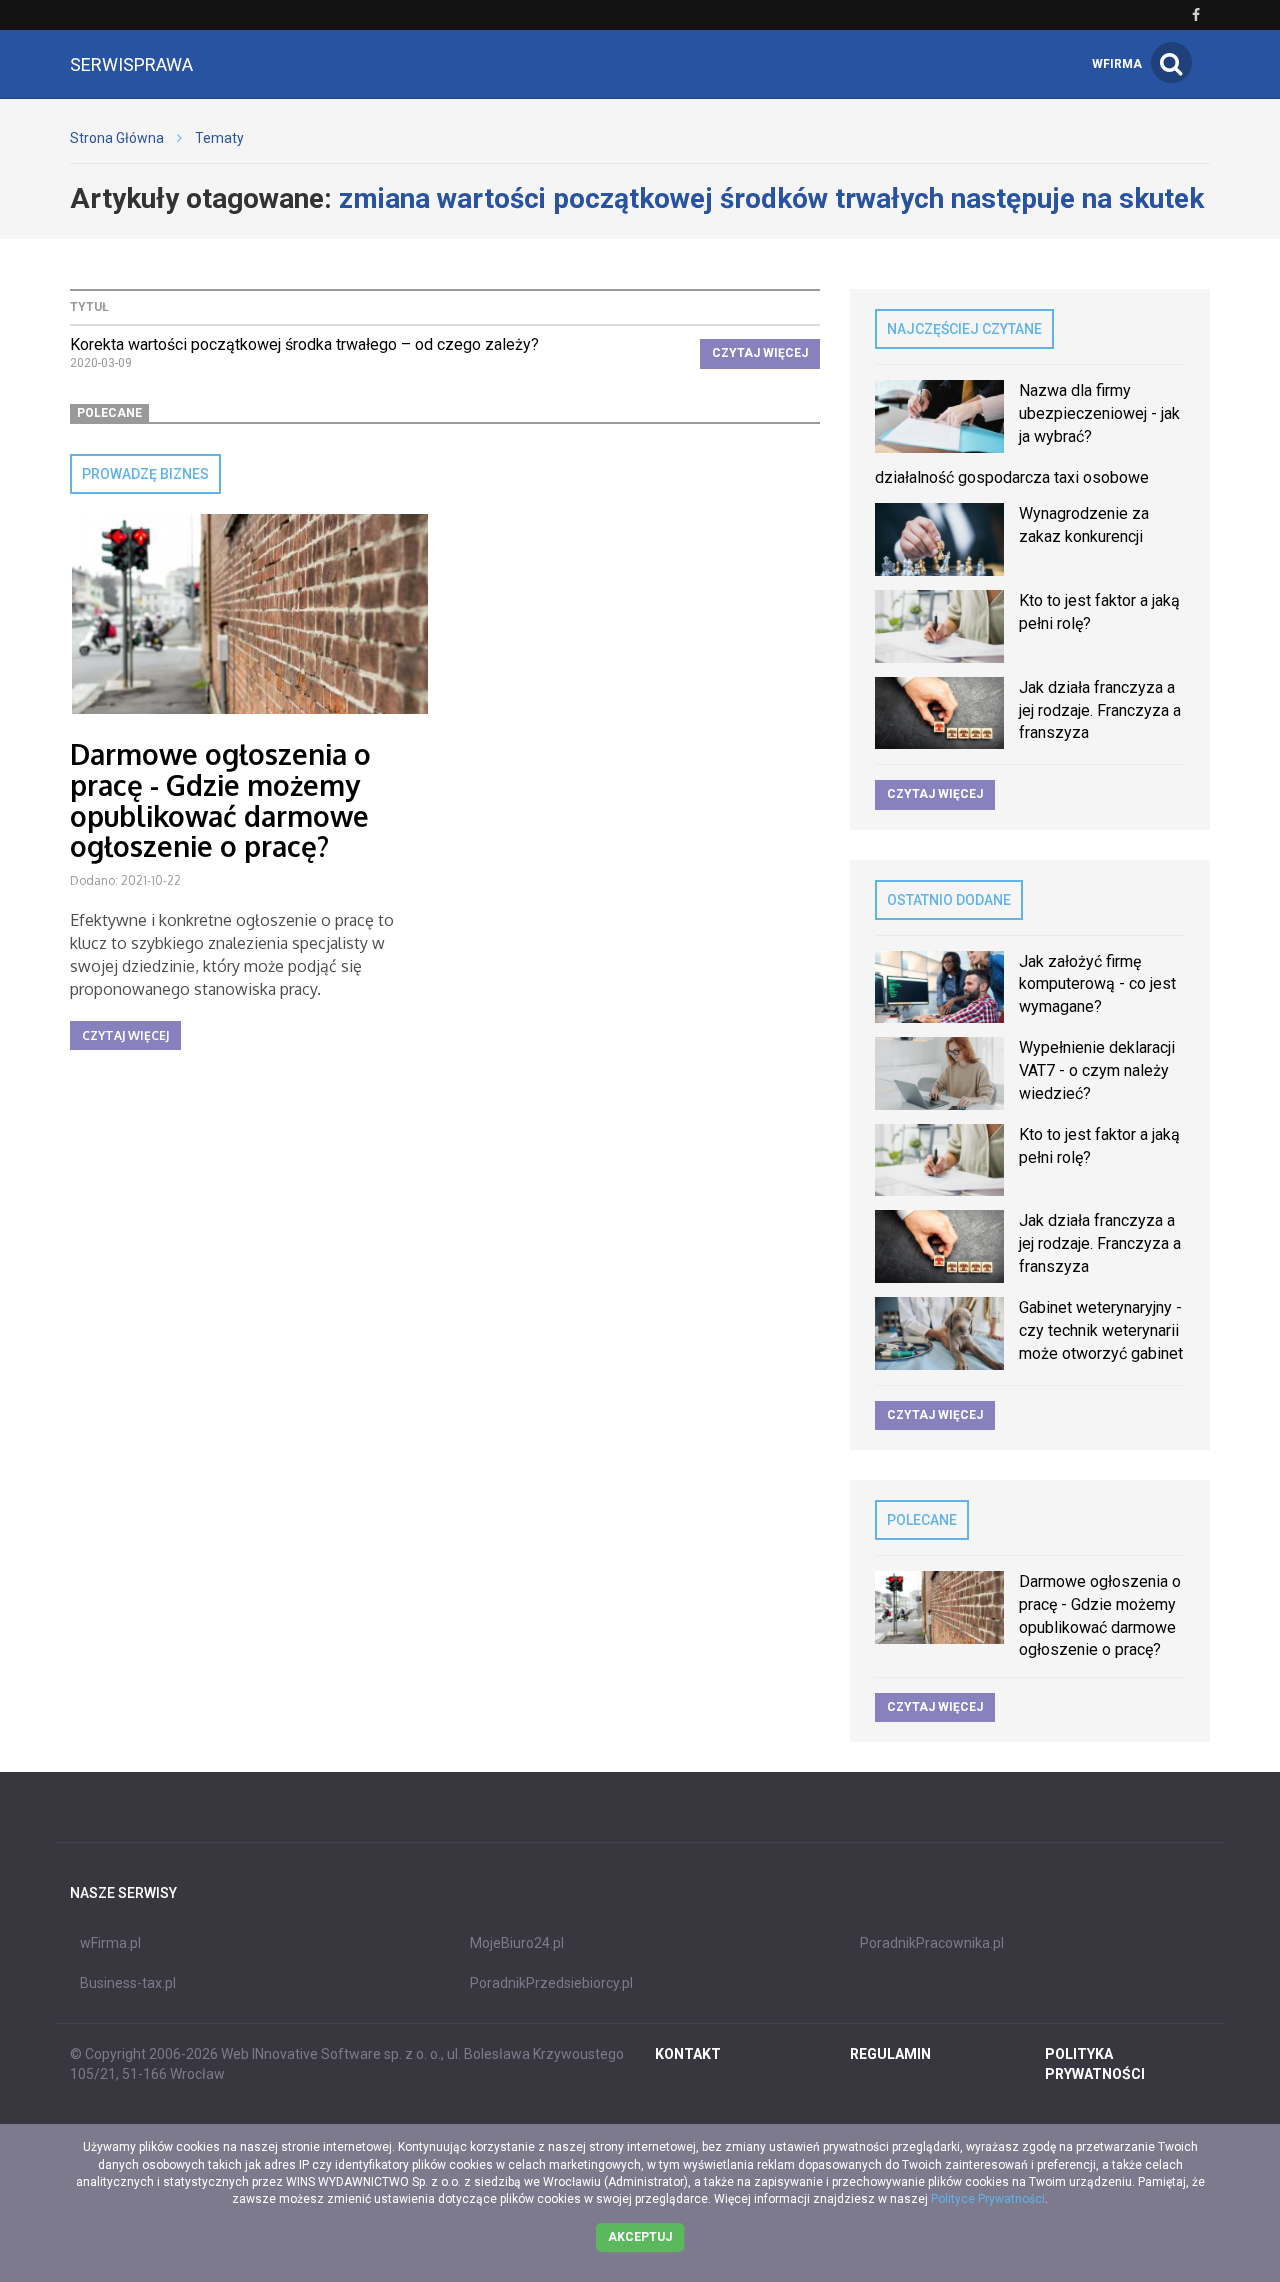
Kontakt (688, 2054)
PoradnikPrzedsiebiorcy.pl (551, 1983)
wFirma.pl (110, 1943)
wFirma (1117, 64)
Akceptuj (640, 2237)
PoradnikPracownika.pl (932, 1943)
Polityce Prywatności (988, 2199)
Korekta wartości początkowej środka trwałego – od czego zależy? (304, 344)
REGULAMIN (890, 2054)
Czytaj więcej (760, 353)
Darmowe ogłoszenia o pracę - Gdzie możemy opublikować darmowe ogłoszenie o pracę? (220, 800)
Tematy (219, 138)
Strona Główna (117, 138)
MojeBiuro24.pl (517, 1943)
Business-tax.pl (128, 1983)
